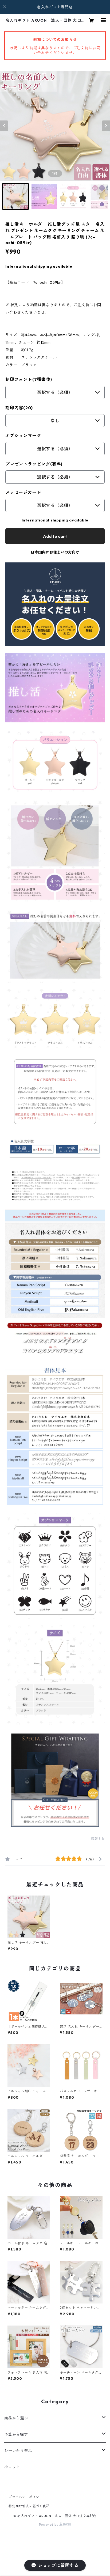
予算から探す (16, 2434)
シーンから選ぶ (18, 2451)
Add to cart (55, 536)
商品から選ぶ (16, 2418)
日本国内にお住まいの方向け (55, 552)
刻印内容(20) (19, 408)
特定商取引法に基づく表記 (29, 2506)
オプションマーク (23, 436)
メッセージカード (23, 492)
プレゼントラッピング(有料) (34, 464)
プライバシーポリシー (26, 2497)
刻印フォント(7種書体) (29, 379)
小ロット (12, 2467)
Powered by (49, 2524)
